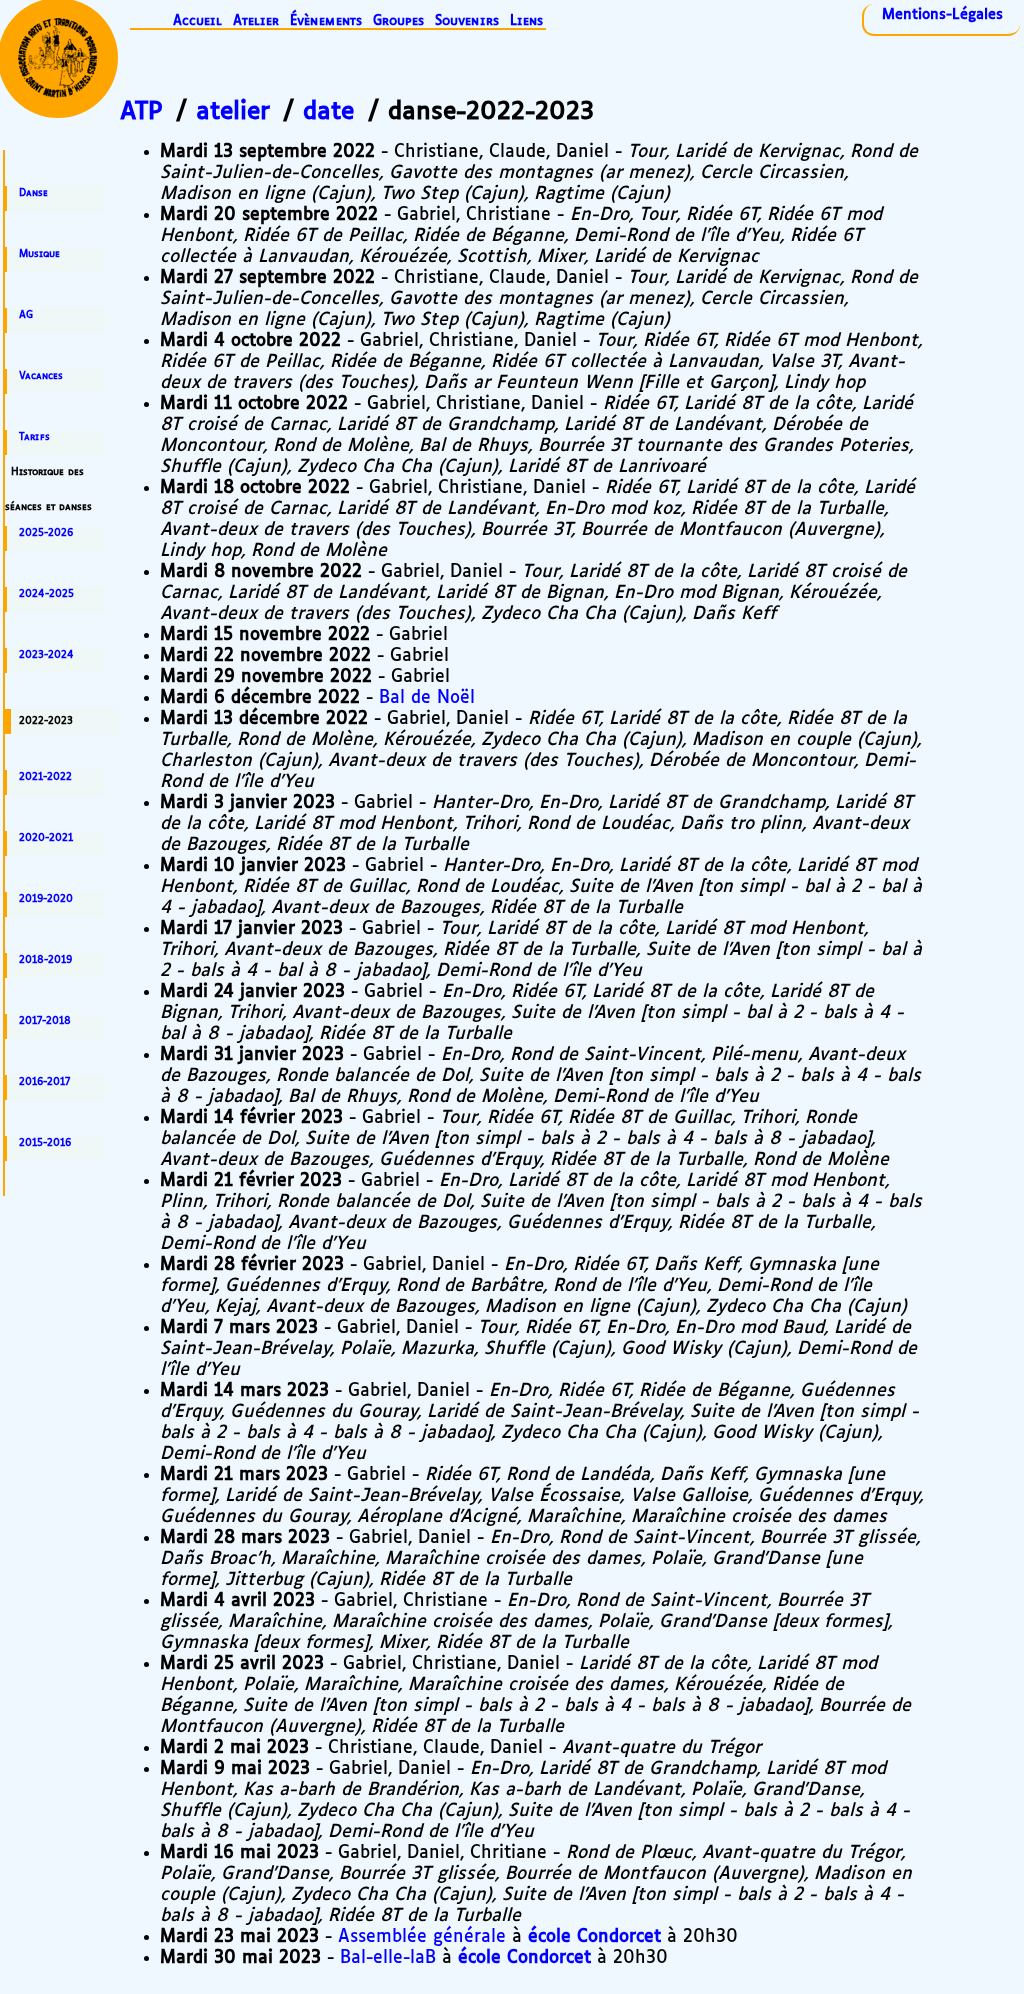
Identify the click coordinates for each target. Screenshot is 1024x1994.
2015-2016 (45, 1143)
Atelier (256, 21)
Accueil (197, 21)
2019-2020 (46, 899)
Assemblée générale (422, 1937)
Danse (33, 193)
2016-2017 (44, 1082)
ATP (141, 112)
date (328, 112)
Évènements (326, 21)
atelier (233, 112)
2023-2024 (46, 655)
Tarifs (34, 437)
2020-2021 (46, 838)
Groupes (398, 21)
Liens (526, 21)
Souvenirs (467, 21)
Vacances (41, 376)
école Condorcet (594, 1937)
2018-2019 (45, 960)
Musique (39, 254)
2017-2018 (45, 1021)
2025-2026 (46, 533)
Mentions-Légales (942, 15)
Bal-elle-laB (388, 1958)
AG (26, 315)
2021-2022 (45, 777)
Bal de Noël (427, 698)
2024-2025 (46, 594)
